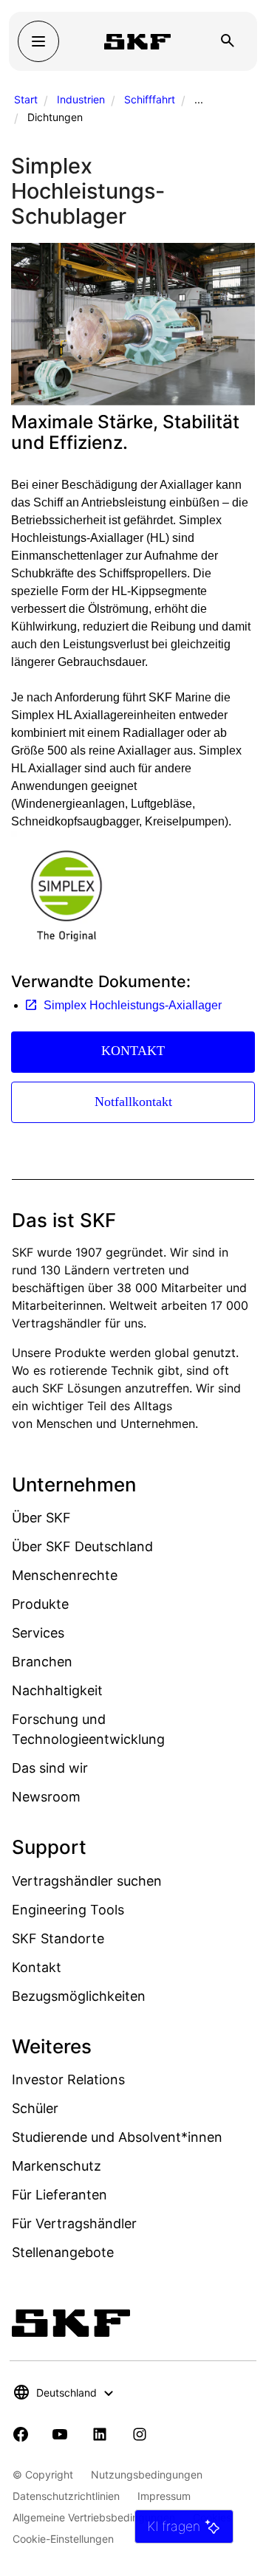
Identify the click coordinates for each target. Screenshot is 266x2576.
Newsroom (46, 1797)
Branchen (42, 1662)
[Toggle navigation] (38, 41)
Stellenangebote (63, 2252)
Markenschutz (57, 2166)
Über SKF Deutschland (82, 1546)
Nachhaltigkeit (57, 1690)
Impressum (164, 2496)
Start (26, 99)
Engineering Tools (68, 1910)
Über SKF (41, 1518)
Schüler (35, 2108)
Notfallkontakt (133, 1102)
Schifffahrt (150, 99)
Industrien (81, 99)
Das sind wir (50, 1768)
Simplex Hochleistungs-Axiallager (133, 1005)
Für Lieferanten (59, 2195)
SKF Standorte (58, 1938)
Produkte (40, 1604)
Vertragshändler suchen (87, 1881)
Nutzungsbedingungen (147, 2474)
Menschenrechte (65, 1575)
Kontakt (37, 1967)
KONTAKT (133, 1051)
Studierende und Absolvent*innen (117, 2137)
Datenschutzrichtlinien (66, 2496)
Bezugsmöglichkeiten (79, 1996)
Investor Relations (68, 2079)
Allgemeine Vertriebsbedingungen (94, 2517)
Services (38, 1633)
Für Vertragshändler (74, 2223)
